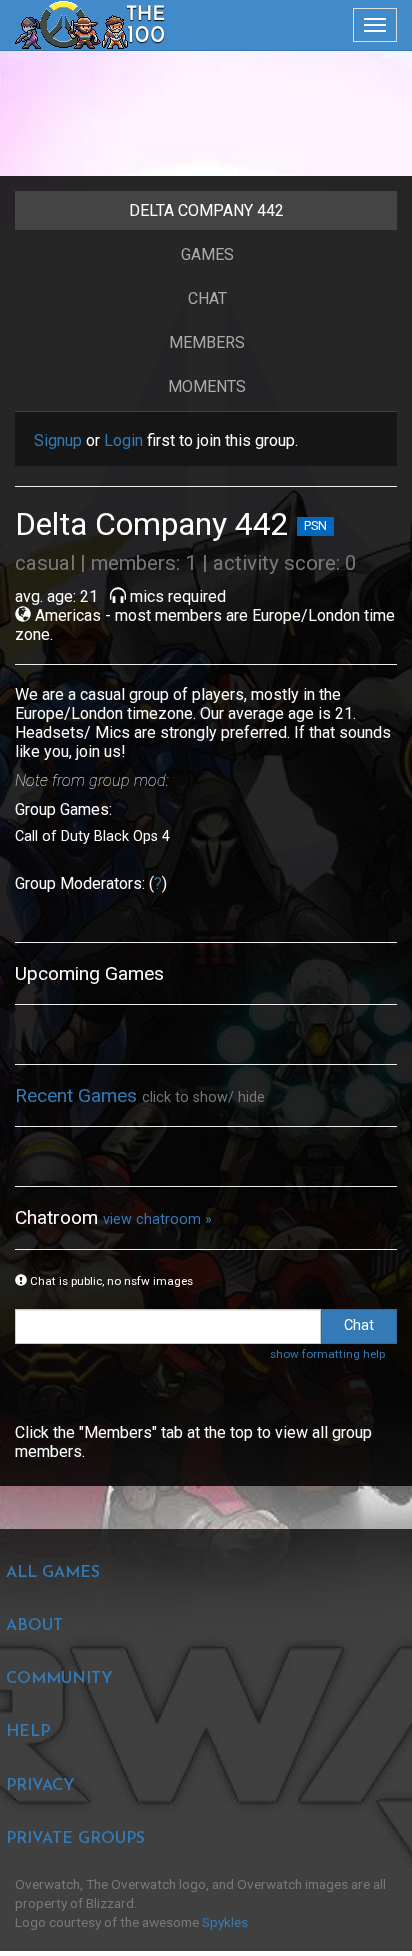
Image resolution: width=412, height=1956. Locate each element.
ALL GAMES (53, 1573)
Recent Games (78, 1095)
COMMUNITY (59, 1679)
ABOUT (34, 1626)
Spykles (225, 1922)
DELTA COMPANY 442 (206, 210)
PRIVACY (40, 1786)
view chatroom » (157, 1219)
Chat (207, 298)
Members (207, 342)
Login (123, 440)
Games (207, 254)
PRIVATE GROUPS (75, 1839)
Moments (207, 386)
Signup (58, 440)
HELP (28, 1732)
